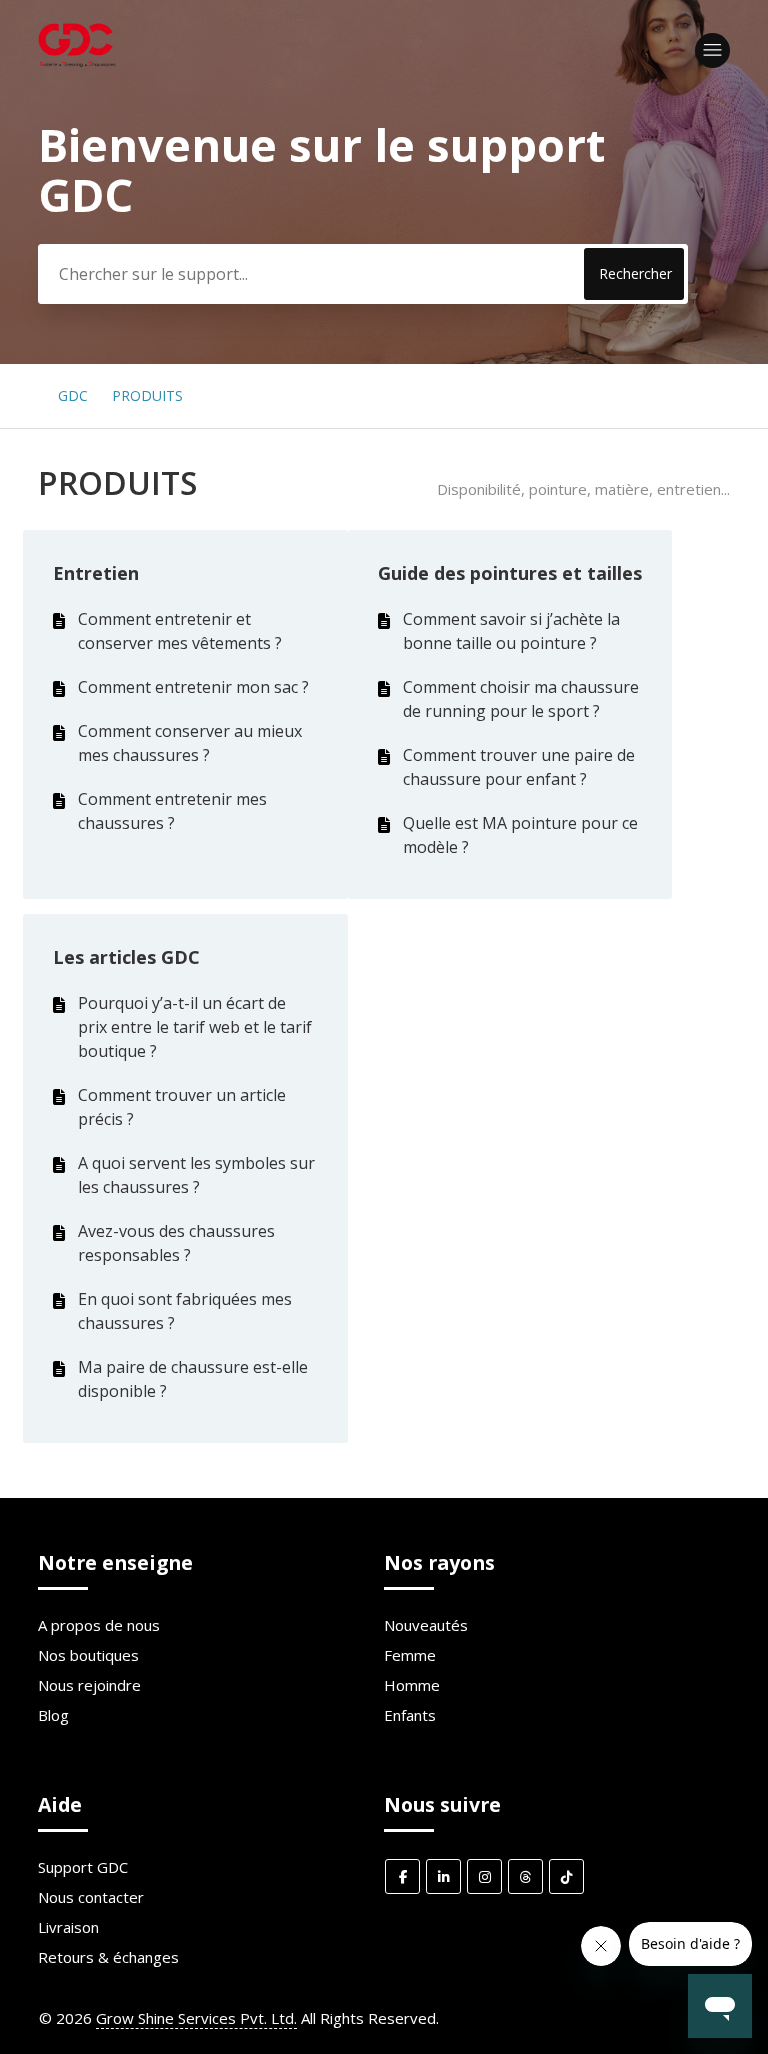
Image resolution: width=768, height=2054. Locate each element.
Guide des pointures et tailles (510, 573)
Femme (410, 1655)
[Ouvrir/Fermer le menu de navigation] (712, 50)
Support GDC (83, 1867)
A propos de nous (99, 1625)
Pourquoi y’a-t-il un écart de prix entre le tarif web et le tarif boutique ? (195, 1027)
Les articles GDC (126, 957)
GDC (73, 395)
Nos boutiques (88, 1655)
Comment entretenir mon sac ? (193, 687)
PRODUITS (147, 395)
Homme (412, 1685)
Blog (53, 1715)
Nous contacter (91, 1897)
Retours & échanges (108, 1957)
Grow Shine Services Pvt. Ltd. (196, 2018)
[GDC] (79, 66)
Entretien (96, 573)
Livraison (68, 1927)
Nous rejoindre (89, 1685)
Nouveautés (426, 1625)
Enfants (410, 1715)
